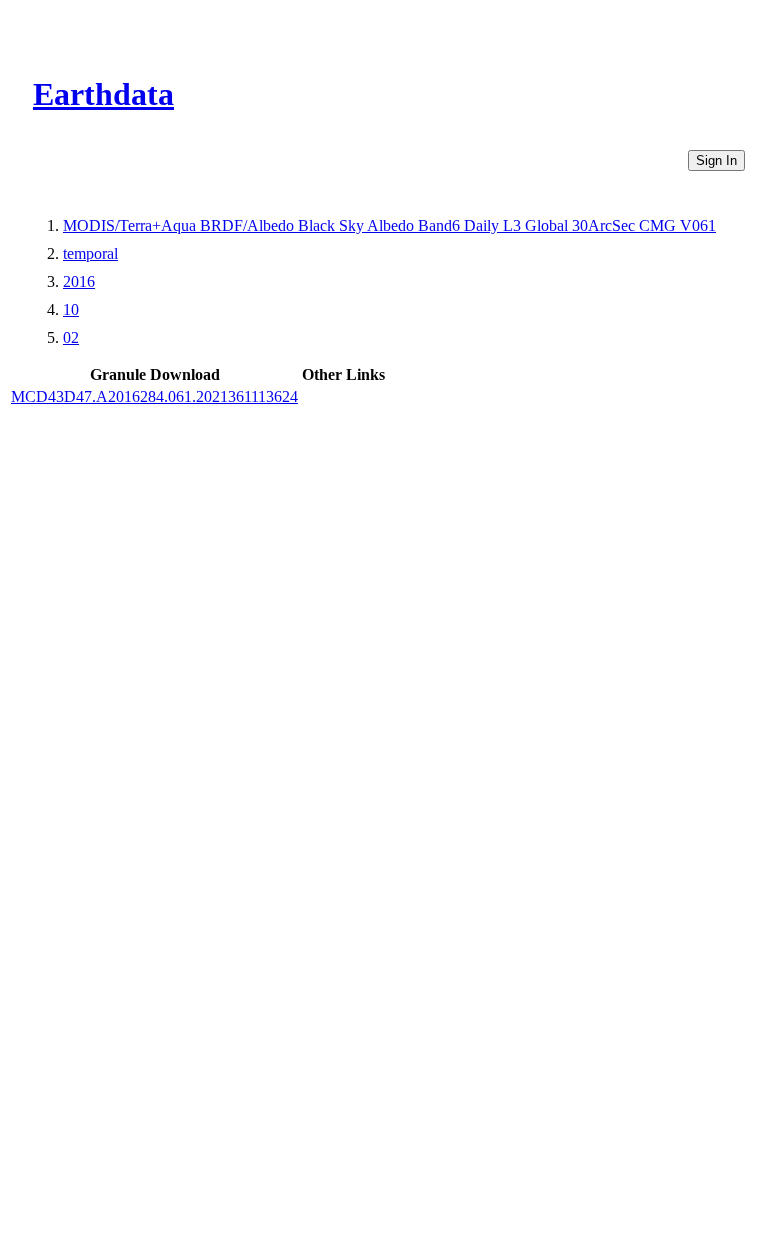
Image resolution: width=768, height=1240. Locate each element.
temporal (90, 253)
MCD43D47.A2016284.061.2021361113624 (154, 396)
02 (71, 337)
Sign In (716, 160)
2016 (79, 281)
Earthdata (103, 94)
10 (71, 309)
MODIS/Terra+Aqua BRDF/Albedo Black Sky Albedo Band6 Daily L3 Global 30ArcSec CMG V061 (389, 225)
